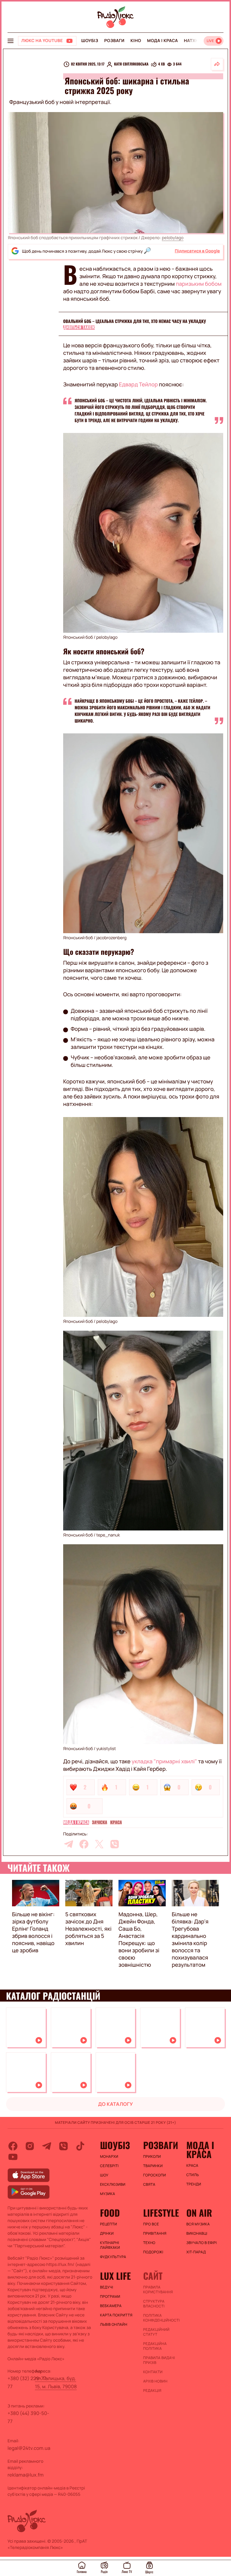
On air (199, 2213)
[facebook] (84, 1844)
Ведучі (107, 2287)
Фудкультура (113, 2257)
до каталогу (115, 2104)
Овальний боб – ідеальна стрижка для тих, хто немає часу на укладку (135, 321)
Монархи (109, 2157)
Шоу (104, 2175)
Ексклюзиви (113, 2185)
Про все (151, 2224)
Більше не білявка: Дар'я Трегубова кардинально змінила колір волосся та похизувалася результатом (190, 1940)
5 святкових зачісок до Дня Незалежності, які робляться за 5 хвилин (88, 1929)
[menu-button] (11, 41)
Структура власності (154, 2304)
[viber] (115, 1844)
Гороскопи (155, 2175)
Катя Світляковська (131, 64)
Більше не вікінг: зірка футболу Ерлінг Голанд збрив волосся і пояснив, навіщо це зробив (33, 1932)
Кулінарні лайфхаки (110, 2245)
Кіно (136, 41)
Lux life (115, 2276)
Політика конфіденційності (162, 2318)
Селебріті (109, 2166)
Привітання (155, 2233)
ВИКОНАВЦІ (197, 2233)
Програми (110, 2297)
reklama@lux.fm (26, 2475)
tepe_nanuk (108, 1535)
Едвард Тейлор (138, 385)
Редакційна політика (155, 2346)
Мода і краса (163, 41)
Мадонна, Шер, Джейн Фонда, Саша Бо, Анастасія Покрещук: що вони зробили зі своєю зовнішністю (139, 1940)
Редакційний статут (156, 2332)
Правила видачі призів (159, 2360)
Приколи (152, 2157)
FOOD (110, 2213)
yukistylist (106, 1749)
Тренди (194, 2184)
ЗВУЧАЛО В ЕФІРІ (201, 2243)
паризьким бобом (199, 284)
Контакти (153, 2372)
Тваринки (153, 2166)
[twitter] (99, 1844)
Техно (149, 2243)
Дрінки (107, 2233)
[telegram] (69, 1844)
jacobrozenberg (111, 938)
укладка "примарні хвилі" (164, 1761)
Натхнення (197, 41)
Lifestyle (161, 2213)
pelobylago (173, 238)
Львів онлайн (114, 2325)
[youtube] (13, 2157)
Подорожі (153, 2252)
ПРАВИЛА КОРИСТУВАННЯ (158, 2290)
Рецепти (109, 2224)
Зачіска (100, 1822)
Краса (116, 1822)
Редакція (152, 2391)
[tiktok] (80, 2146)
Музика (108, 2194)
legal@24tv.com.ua (29, 2448)
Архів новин (155, 2381)
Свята (149, 2185)
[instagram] (30, 2146)
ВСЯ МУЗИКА (198, 2224)
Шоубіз (90, 41)
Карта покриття (116, 2315)
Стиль (192, 2175)
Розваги (114, 41)
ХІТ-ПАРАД (196, 2252)
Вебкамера (111, 2306)
